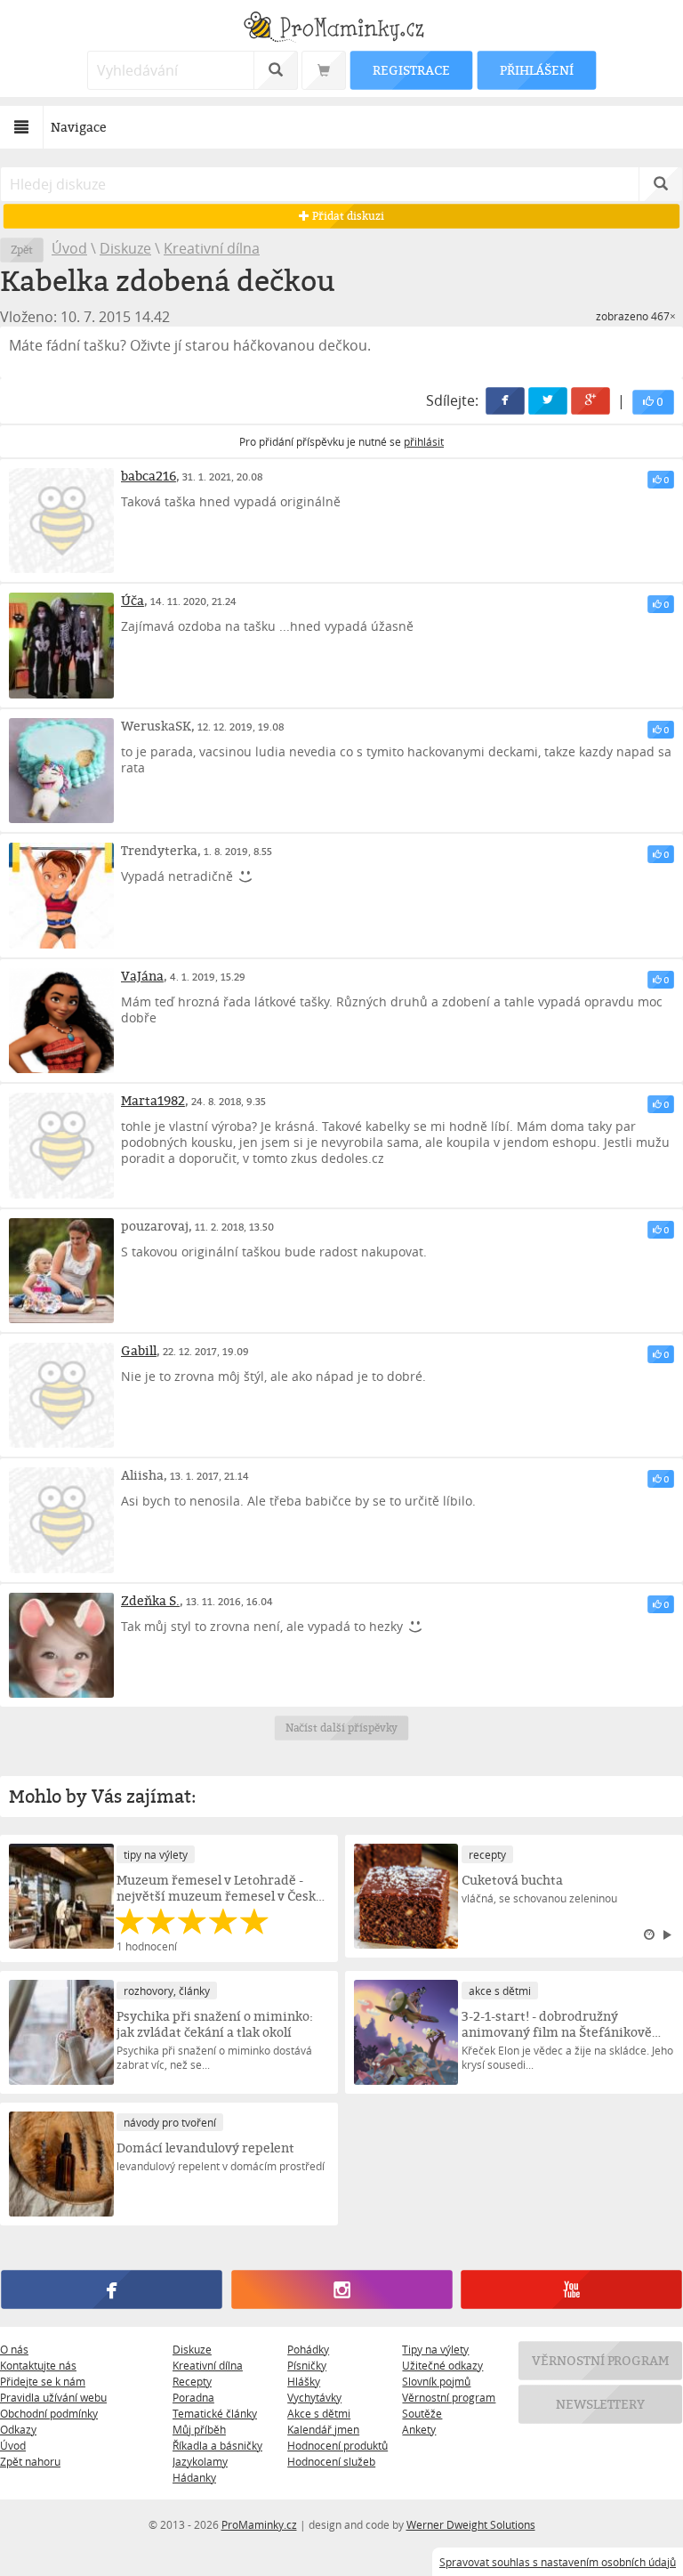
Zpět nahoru (30, 2461)
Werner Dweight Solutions (471, 2524)
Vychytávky (314, 2397)
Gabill (139, 1350)
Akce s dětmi (319, 2413)
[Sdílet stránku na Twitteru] (548, 401)
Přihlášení (536, 70)
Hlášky (304, 2381)
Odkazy (18, 2429)
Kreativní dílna (212, 248)
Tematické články (215, 2413)
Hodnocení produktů (337, 2445)
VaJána (142, 976)
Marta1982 (153, 1100)
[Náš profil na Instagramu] (341, 2289)
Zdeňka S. (150, 1600)
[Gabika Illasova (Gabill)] (61, 1395)
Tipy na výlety (435, 2349)
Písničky (307, 2365)
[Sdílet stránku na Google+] (591, 401)
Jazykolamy (200, 2461)
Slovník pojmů (436, 2381)
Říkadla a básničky (217, 2445)
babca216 (149, 476)
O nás (14, 2349)
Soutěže (422, 2413)
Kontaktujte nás (38, 2365)
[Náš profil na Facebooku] (111, 2289)
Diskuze (125, 248)
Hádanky (194, 2477)
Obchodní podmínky (49, 2413)
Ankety (419, 2429)
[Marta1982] (61, 1145)
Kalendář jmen (323, 2429)
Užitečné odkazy (442, 2365)
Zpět (22, 250)
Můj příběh (199, 2429)
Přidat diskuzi (346, 216)
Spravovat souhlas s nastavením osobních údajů (558, 2562)
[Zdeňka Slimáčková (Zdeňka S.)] (61, 1645)
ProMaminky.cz (259, 2524)
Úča (133, 600)
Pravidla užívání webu (53, 2397)
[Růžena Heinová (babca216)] (61, 521)
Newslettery (600, 2404)
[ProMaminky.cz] (341, 29)
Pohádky (308, 2349)
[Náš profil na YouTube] (571, 2289)
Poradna (193, 2397)
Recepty (192, 2381)
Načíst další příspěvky (342, 1728)
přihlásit (424, 441)
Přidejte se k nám (43, 2381)
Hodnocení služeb (331, 2461)
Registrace (411, 70)
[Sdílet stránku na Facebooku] (505, 401)
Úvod (69, 248)
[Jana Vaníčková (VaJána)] (61, 1021)
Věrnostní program (449, 2397)
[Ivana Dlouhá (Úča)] (61, 645)
